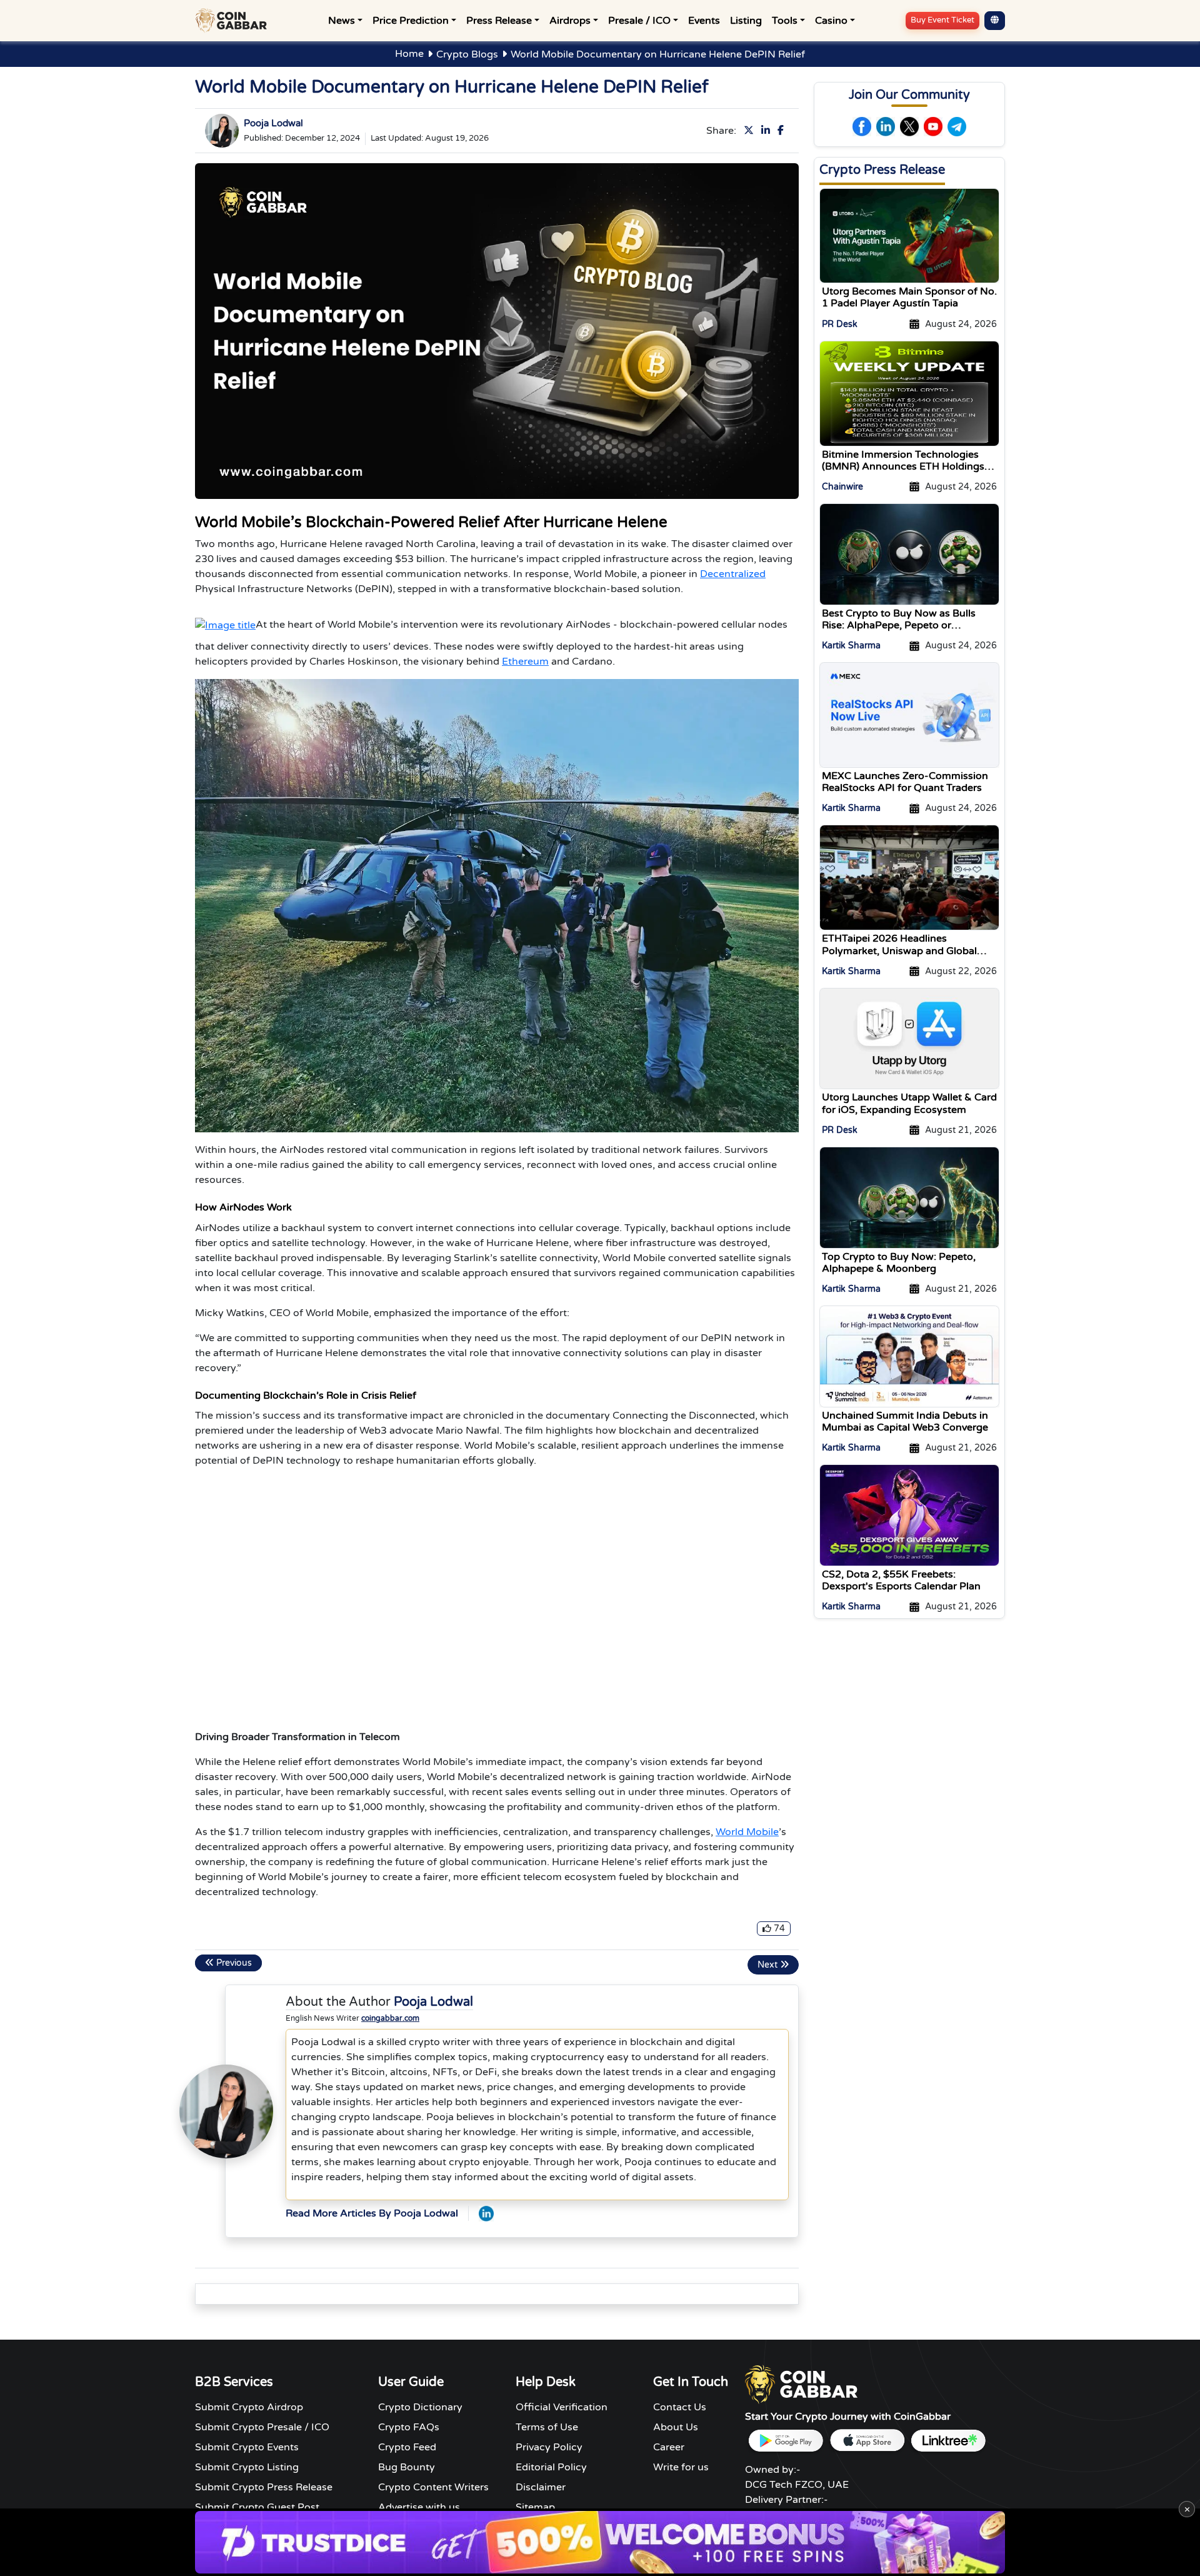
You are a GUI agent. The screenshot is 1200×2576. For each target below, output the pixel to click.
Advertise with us (419, 2507)
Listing (746, 21)
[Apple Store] (867, 2441)
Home (409, 54)
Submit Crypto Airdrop (249, 2407)
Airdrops (570, 21)
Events (704, 21)
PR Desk (840, 324)
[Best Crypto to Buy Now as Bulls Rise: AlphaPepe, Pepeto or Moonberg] (909, 553)
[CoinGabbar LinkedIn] (486, 2213)
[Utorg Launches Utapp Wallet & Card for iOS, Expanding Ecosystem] (909, 1038)
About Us (676, 2427)
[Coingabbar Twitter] (751, 131)
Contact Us (680, 2407)
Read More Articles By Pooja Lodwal (372, 2213)
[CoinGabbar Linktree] (948, 2441)
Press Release (499, 21)
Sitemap (535, 2507)
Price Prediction (411, 21)
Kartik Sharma (851, 646)
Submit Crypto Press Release (264, 2487)
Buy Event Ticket (942, 20)
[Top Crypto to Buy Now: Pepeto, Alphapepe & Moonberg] (909, 1197)
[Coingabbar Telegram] (957, 127)
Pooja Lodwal (273, 123)
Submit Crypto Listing (247, 2467)
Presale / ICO (639, 21)
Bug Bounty (407, 2467)
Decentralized (733, 574)
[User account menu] (995, 21)
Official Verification (562, 2407)
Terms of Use (547, 2427)
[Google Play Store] (786, 2441)
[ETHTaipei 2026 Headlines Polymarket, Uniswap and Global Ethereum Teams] (909, 877)
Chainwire (842, 487)
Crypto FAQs (409, 2427)
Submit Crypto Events (247, 2447)
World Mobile (747, 1832)
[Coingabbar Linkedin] (768, 131)
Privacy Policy (549, 2447)
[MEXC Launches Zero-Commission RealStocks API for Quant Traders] (909, 715)
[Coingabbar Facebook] (783, 131)
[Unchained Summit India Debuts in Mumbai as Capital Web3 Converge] (909, 1356)
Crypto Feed (407, 2447)
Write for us (681, 2467)
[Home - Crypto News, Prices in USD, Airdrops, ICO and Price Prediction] (234, 21)
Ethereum (525, 662)
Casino (831, 21)
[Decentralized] (225, 625)
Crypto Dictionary (420, 2407)
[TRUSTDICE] (600, 2542)
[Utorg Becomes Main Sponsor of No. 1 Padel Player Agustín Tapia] (909, 235)
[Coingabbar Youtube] (933, 127)
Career (669, 2447)
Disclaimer (541, 2487)
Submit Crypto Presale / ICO (262, 2427)
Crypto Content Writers (433, 2487)
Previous (233, 1963)
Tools (785, 21)
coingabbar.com (390, 2018)
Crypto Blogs (467, 54)
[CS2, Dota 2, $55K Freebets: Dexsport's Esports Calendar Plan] (909, 1515)
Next (769, 1965)
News (342, 21)
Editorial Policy (551, 2467)
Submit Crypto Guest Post (257, 2507)
